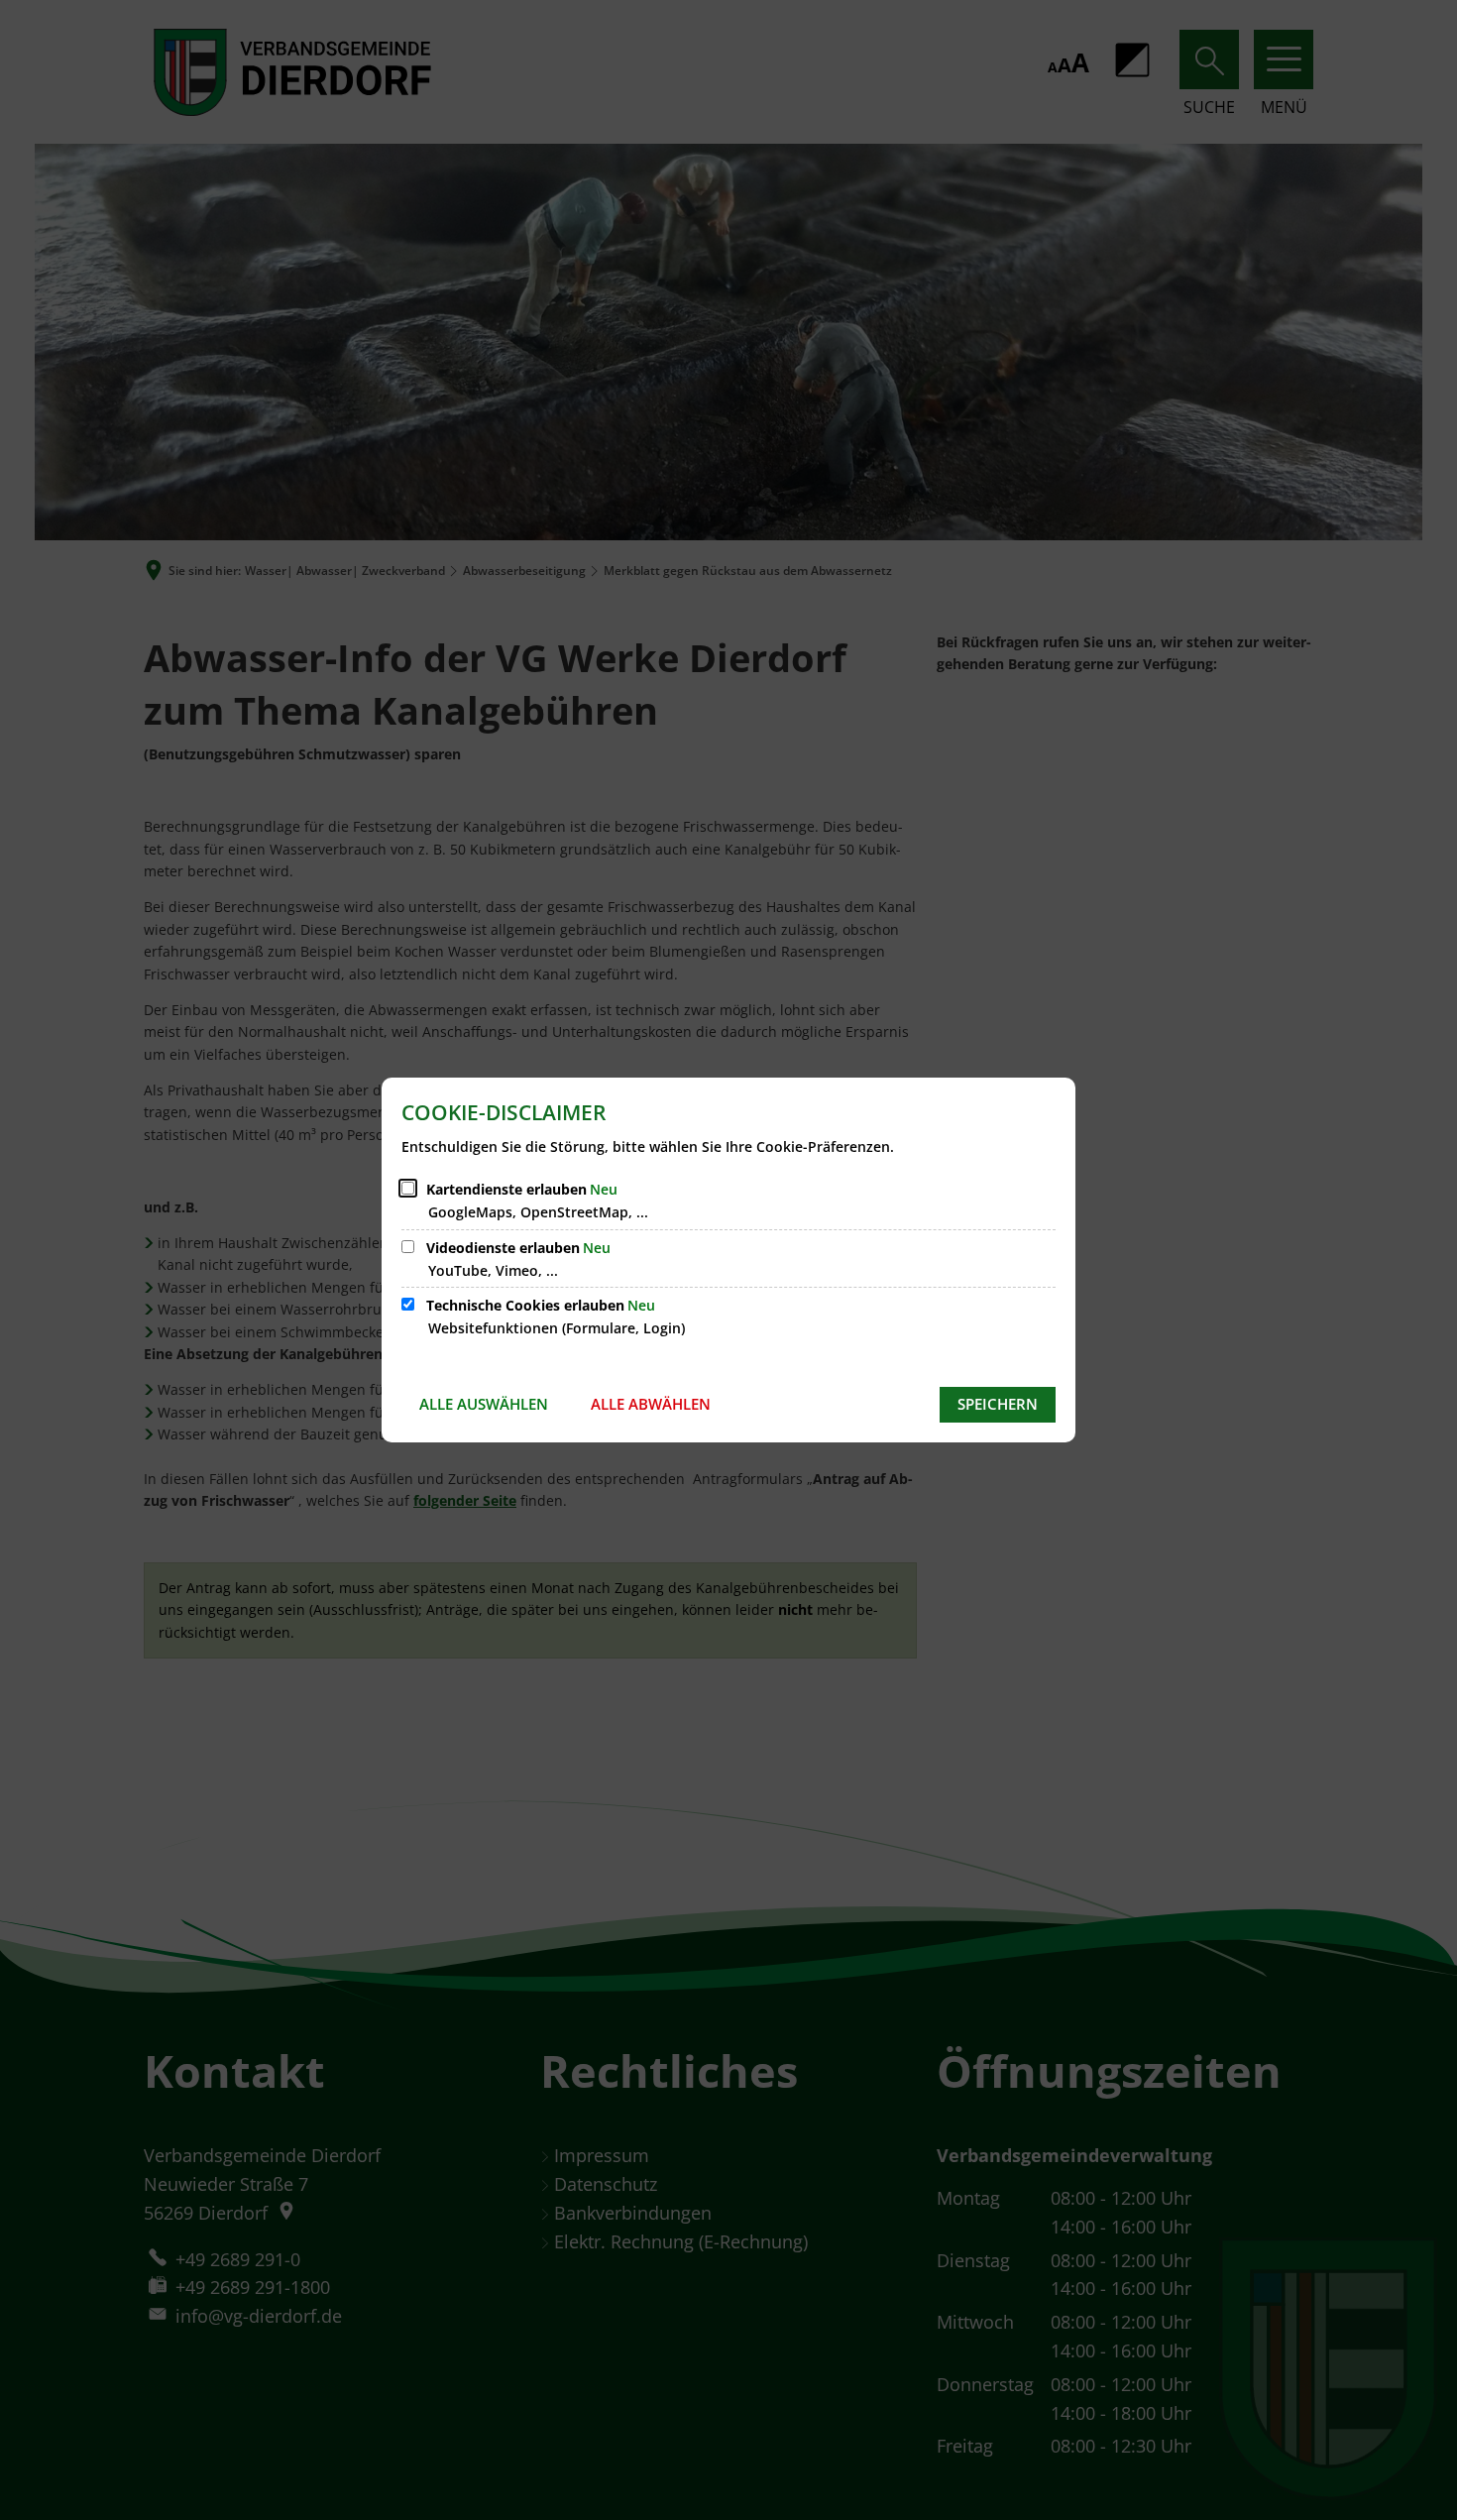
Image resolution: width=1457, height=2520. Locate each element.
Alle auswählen (484, 1404)
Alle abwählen (651, 1404)
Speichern (998, 1404)
